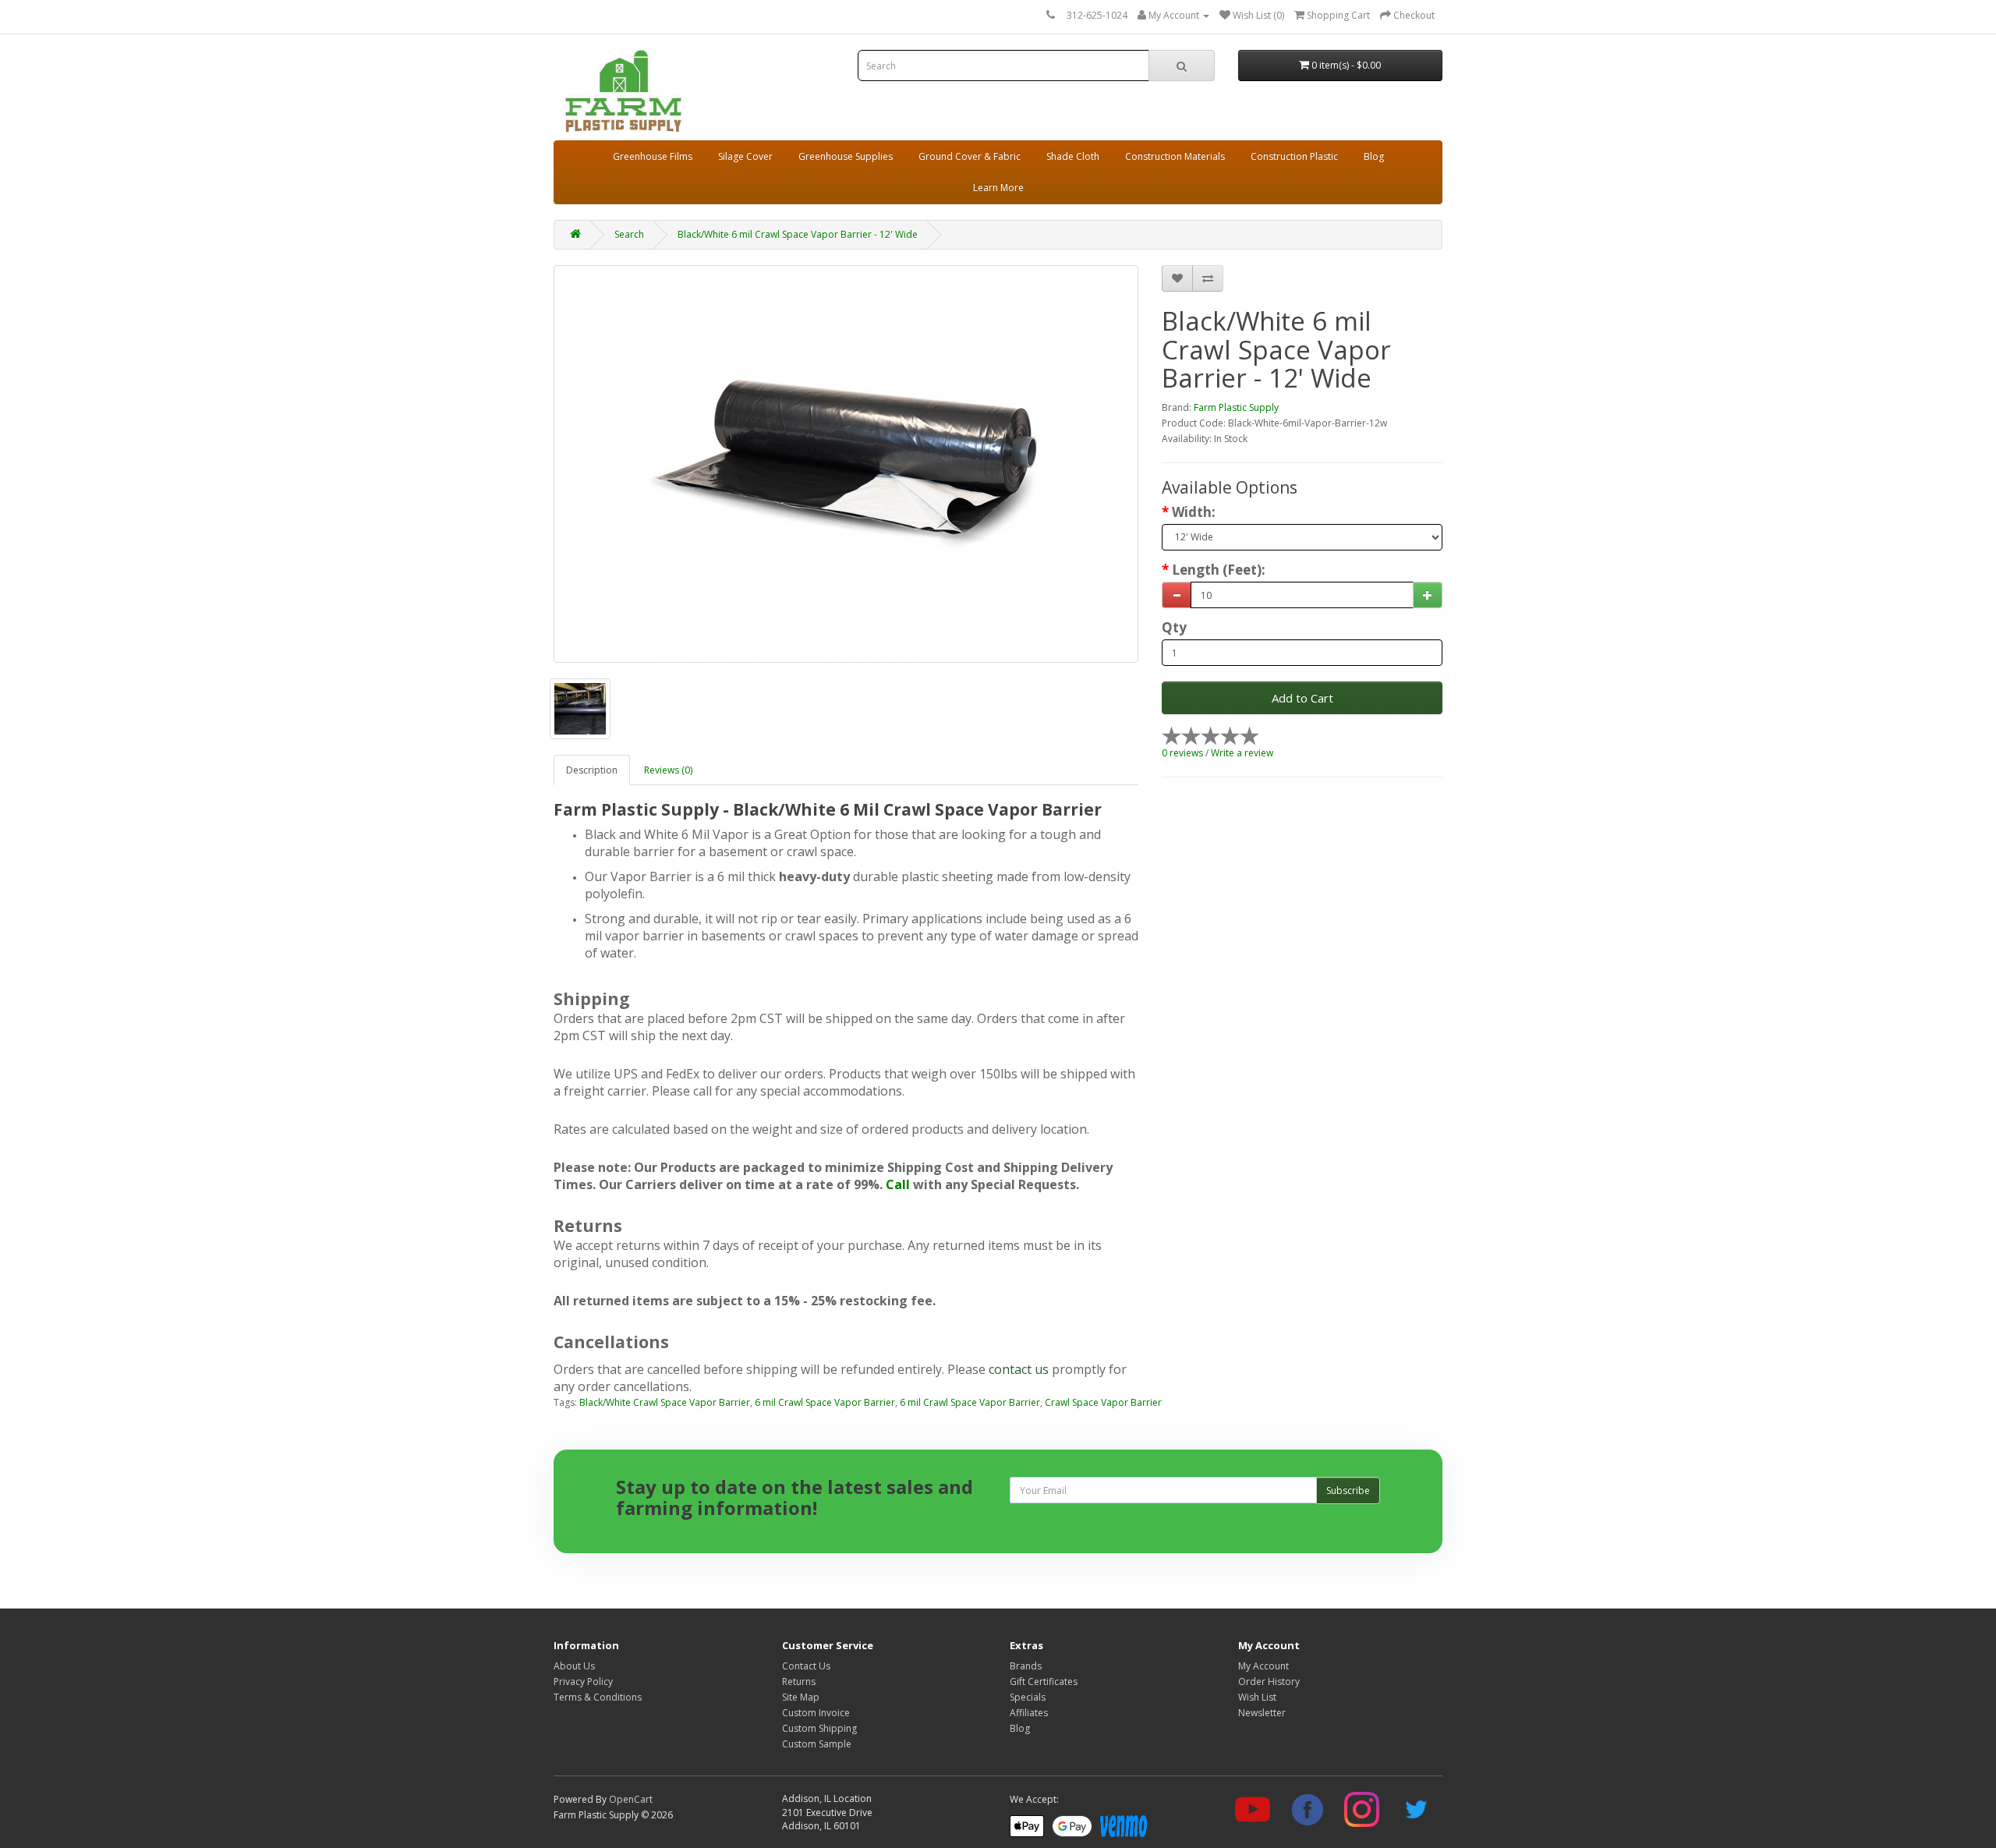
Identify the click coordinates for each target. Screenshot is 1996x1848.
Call (898, 1184)
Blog (1374, 156)
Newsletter (1262, 1713)
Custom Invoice (816, 1713)
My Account (1263, 1666)
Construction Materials (1175, 156)
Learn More (998, 188)
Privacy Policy (583, 1682)
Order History (1269, 1682)
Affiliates (1029, 1713)
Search (629, 234)
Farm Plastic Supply (1236, 407)
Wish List (1257, 1697)
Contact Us (806, 1666)
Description (592, 770)
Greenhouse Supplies (846, 156)
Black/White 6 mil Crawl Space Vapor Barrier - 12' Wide (798, 234)
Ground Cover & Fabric (970, 156)
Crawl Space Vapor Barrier (1103, 1402)
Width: (1194, 512)
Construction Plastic (1294, 156)
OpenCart (631, 1799)
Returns (799, 1682)
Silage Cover (745, 156)
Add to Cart (1302, 698)
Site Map (801, 1697)
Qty (1174, 628)
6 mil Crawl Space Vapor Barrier (825, 1402)
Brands (1026, 1666)
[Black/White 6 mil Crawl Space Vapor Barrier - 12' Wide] (846, 464)
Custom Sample (817, 1744)
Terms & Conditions (598, 1697)
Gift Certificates (1044, 1682)
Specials (1028, 1697)
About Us (574, 1666)
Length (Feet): (1219, 570)
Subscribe (1348, 1490)
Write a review (1242, 753)
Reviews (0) (668, 770)
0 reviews (1182, 753)
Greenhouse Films (653, 156)
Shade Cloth (1073, 156)
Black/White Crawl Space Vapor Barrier (665, 1402)
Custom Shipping (819, 1728)
